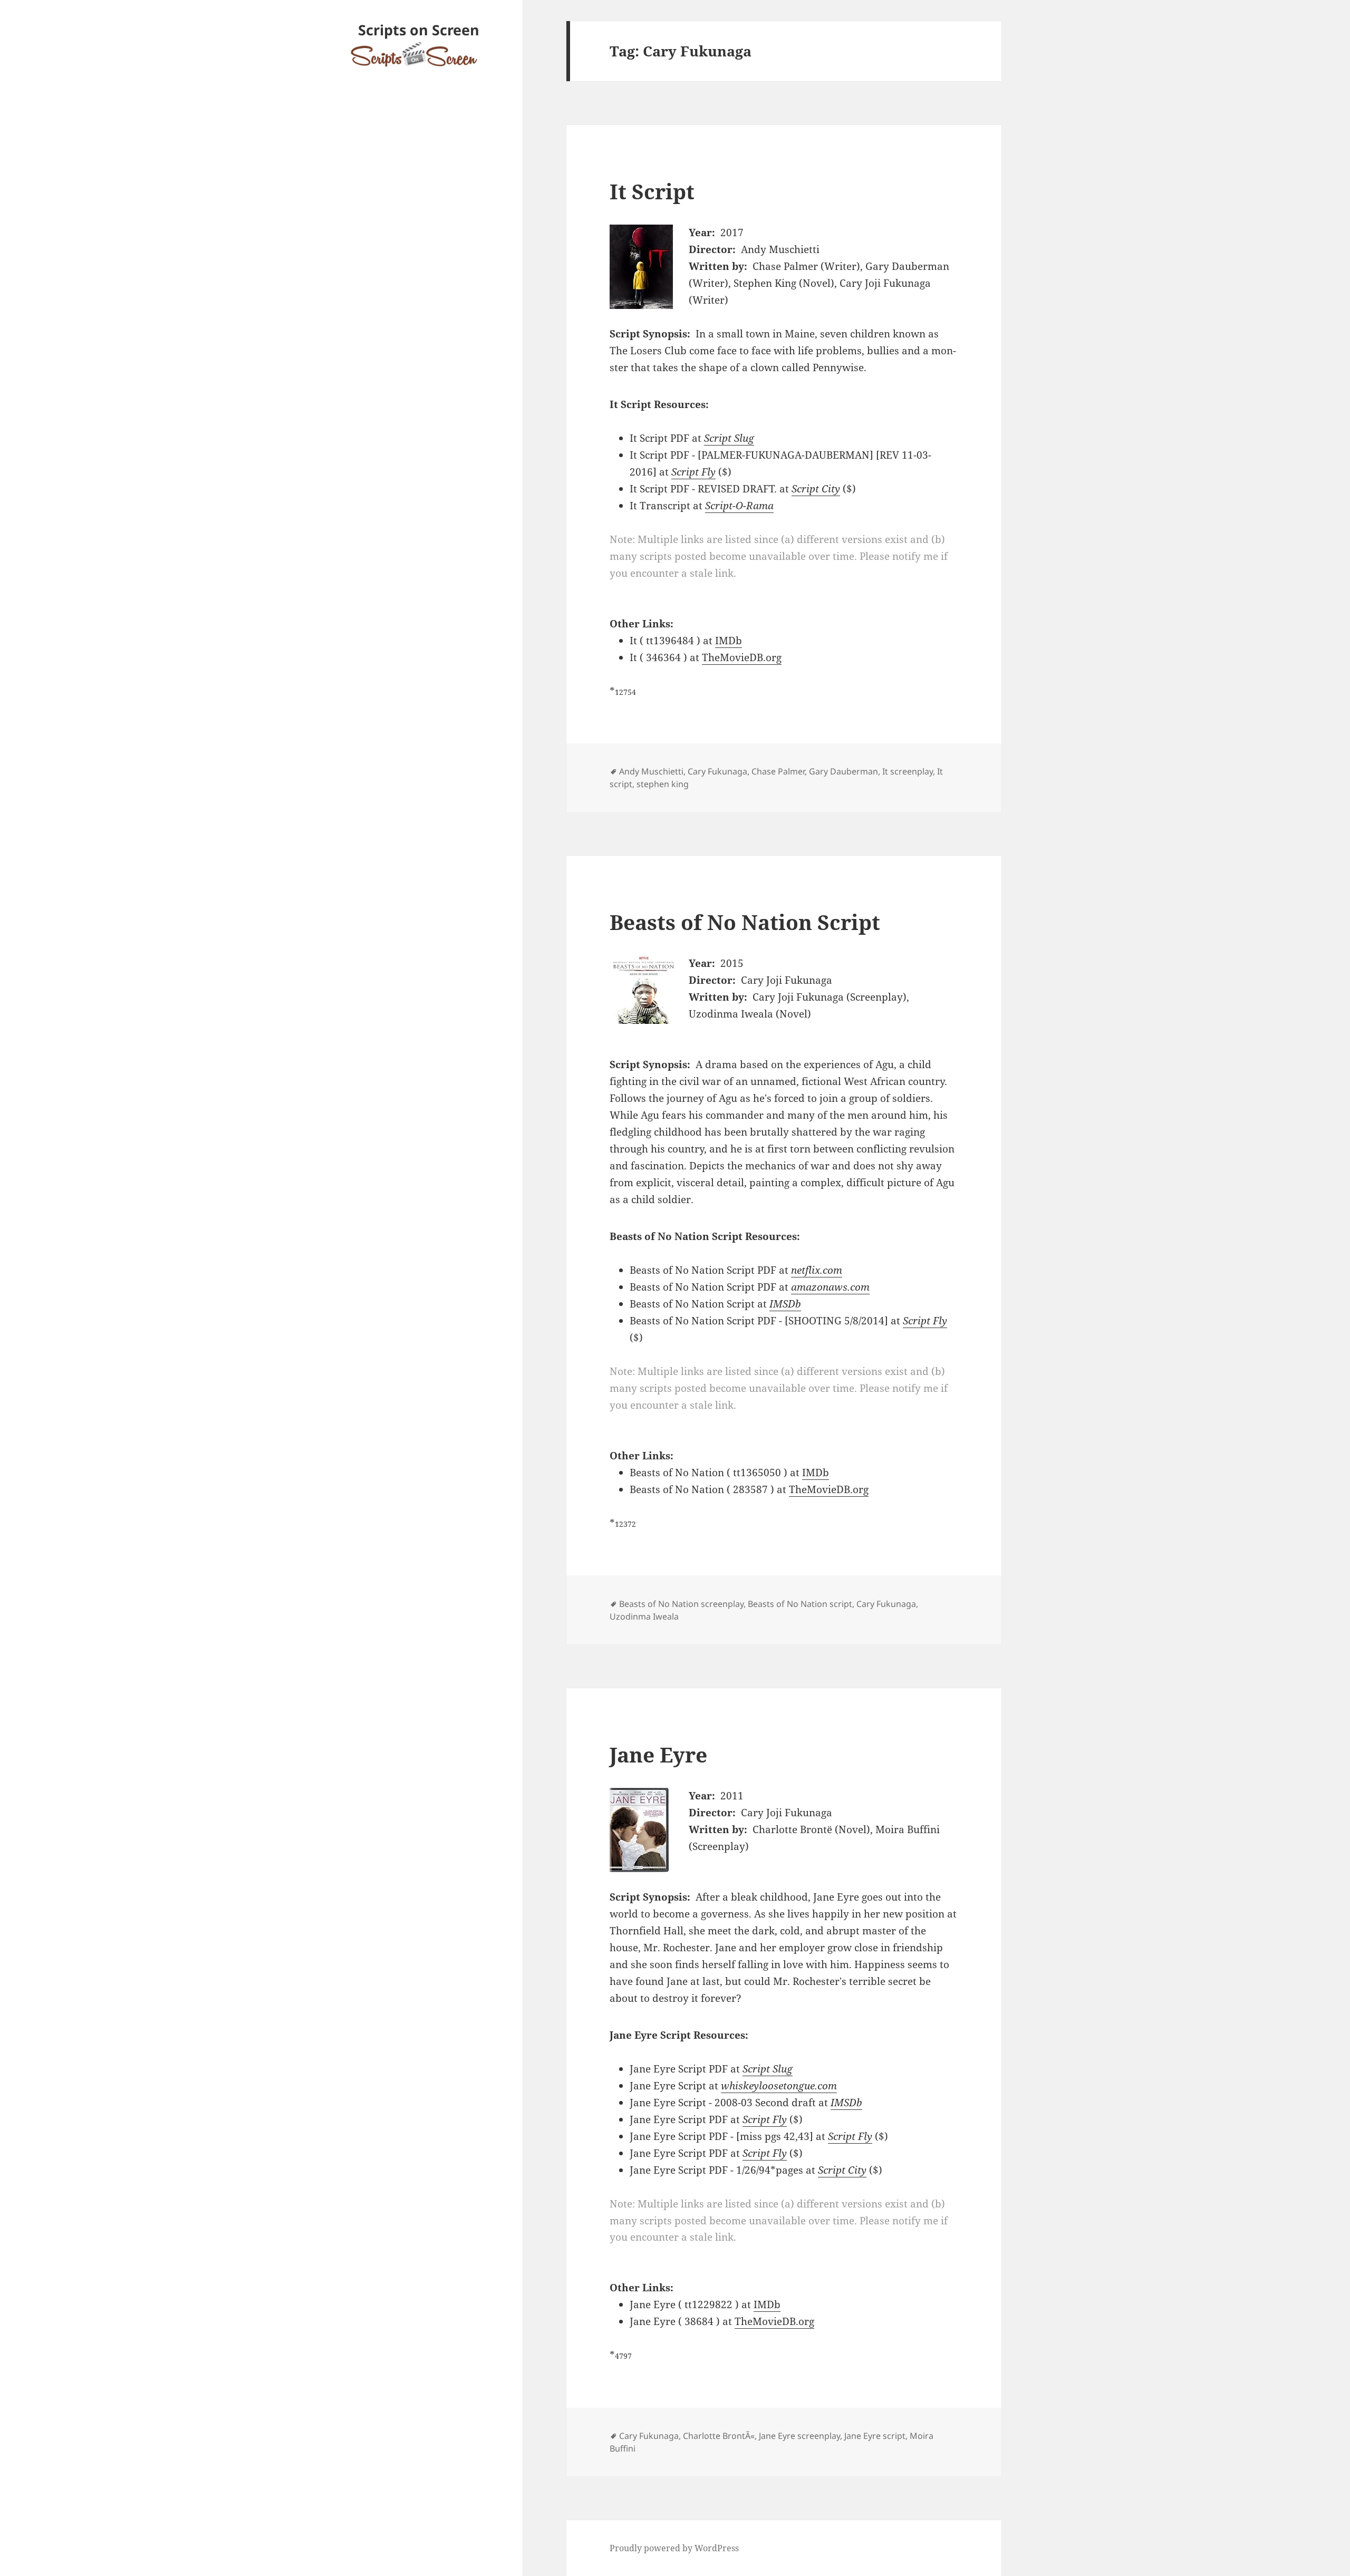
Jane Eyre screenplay (799, 2436)
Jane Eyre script (875, 2436)
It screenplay (908, 771)
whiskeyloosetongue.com (779, 2086)
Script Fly (693, 472)
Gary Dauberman (843, 771)
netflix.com (817, 1270)
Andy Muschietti (651, 771)
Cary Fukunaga (717, 771)
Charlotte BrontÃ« (719, 2436)
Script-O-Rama (739, 506)
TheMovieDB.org (742, 657)
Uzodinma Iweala (644, 1616)
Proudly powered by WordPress (674, 2548)
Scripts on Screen (419, 30)
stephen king (663, 784)
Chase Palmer (778, 771)
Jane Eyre (658, 1754)
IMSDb (785, 1304)
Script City (816, 489)
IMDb (729, 641)
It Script (652, 191)
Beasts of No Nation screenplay (681, 1604)
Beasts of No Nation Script (745, 922)
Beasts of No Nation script (800, 1604)
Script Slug (729, 438)
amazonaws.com (830, 1287)
